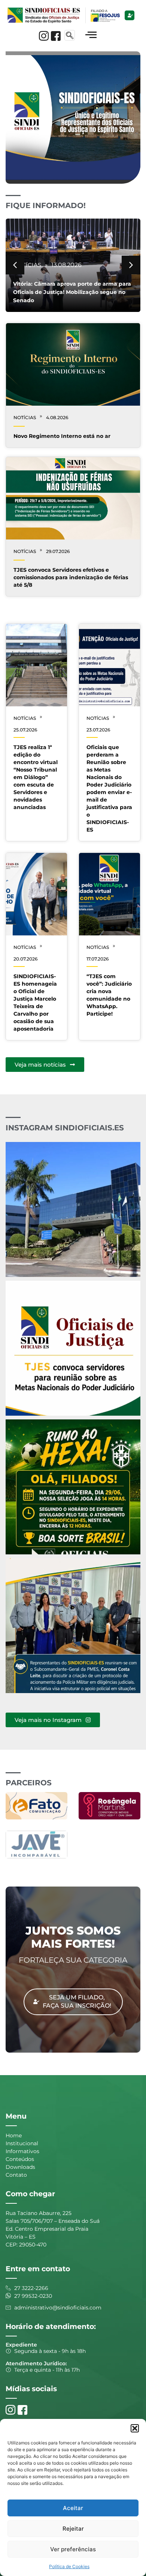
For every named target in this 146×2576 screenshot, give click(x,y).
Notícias (27, 257)
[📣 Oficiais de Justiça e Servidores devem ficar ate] (73, 1209)
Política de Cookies (69, 2566)
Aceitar (73, 2508)
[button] (135, 2428)
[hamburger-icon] (91, 35)
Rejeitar (73, 2529)
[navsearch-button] (70, 35)
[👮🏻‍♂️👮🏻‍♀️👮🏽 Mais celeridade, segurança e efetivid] (73, 1626)
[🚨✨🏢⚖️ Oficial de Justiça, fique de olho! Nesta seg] (73, 1348)
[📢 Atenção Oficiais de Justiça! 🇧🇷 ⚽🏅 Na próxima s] (73, 1487)
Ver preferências (73, 2549)
